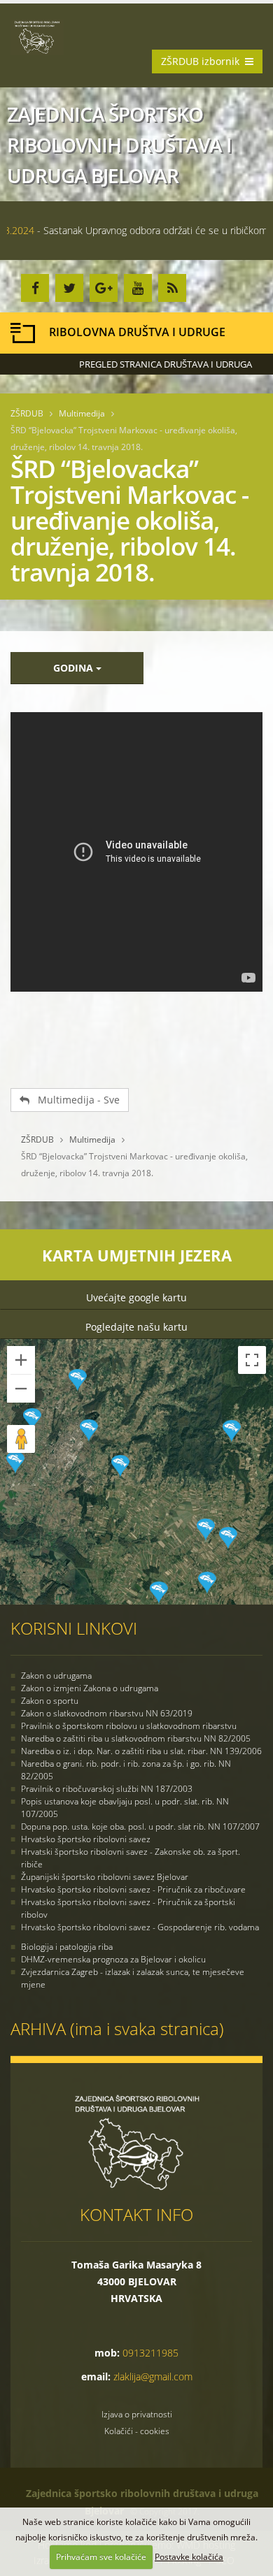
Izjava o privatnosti (137, 2414)
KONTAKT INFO (136, 2214)
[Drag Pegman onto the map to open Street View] (21, 1439)
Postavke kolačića (189, 2557)
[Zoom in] (21, 1360)
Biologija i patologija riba (67, 1947)
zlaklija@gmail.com (153, 2376)
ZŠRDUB (27, 413)
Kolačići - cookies (137, 2431)
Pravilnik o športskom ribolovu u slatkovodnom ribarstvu (129, 1726)
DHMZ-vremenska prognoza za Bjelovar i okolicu (113, 1959)
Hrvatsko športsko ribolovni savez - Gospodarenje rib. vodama (140, 1927)
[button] (120, 1466)
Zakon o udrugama (56, 1676)
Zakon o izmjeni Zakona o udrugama (90, 1688)
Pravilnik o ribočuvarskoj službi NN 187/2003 (107, 1789)
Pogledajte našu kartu (136, 1327)
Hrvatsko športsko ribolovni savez (86, 1839)
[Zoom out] (21, 1389)
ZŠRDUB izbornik (203, 61)
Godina (75, 668)
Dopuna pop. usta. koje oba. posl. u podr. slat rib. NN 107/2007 (140, 1826)
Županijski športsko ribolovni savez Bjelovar (105, 1877)
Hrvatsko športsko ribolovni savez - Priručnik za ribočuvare (133, 1889)
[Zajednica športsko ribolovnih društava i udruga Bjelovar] (136, 2141)
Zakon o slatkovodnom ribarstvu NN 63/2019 (107, 1713)
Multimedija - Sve (75, 1100)
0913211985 (150, 2353)
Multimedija (82, 413)
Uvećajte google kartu (136, 1297)
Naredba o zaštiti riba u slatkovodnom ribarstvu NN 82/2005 (136, 1738)
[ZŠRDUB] (42, 36)
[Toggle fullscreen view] (252, 1360)
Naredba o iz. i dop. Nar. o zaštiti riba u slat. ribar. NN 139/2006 (141, 1751)
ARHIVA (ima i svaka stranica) (117, 2028)
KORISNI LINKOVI (74, 1628)
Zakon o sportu (50, 1701)
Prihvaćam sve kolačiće (101, 2557)
